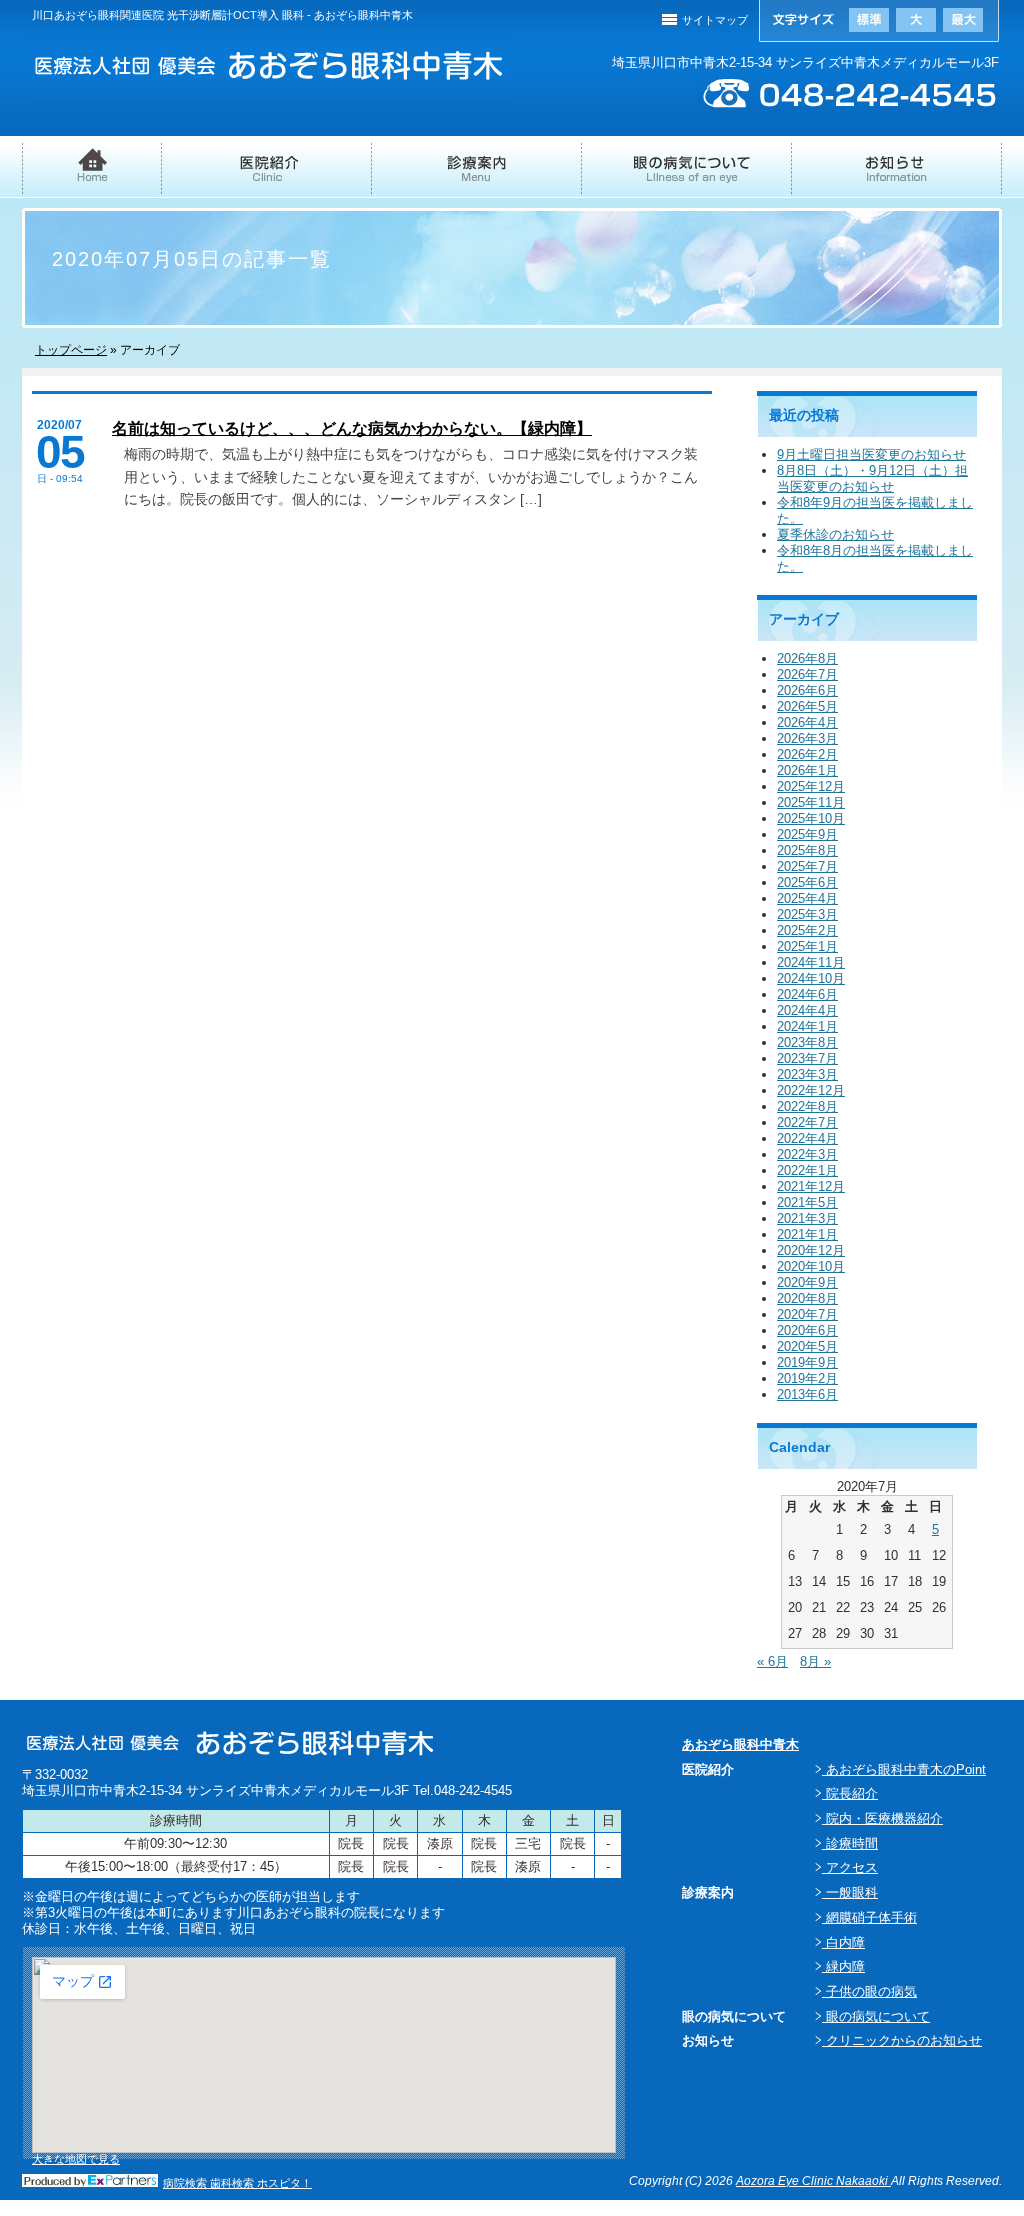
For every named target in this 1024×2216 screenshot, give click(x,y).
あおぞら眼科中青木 (740, 1744)
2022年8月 (807, 1106)
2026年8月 (807, 658)
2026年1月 (807, 770)
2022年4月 (807, 1138)
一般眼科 (850, 1892)
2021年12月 (811, 1186)
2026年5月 (807, 706)
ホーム (92, 177)
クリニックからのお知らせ (902, 2040)
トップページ (71, 350)
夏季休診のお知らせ (835, 534)
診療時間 (850, 1843)
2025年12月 (811, 786)
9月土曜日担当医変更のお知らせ (871, 454)
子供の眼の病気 (869, 1991)
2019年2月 (807, 1378)
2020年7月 (807, 1314)
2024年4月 (807, 1010)
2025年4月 (807, 898)
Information (897, 177)
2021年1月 (807, 1234)
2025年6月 (807, 882)
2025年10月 (811, 818)
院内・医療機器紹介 (882, 1818)
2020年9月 (807, 1282)
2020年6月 (807, 1330)
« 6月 (772, 1661)
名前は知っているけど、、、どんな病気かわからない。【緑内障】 (352, 428)
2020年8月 (807, 1298)
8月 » (815, 1661)
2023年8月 (807, 1042)
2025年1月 (807, 946)
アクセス (850, 1867)
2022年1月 (807, 1170)
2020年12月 (811, 1250)
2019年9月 (807, 1362)
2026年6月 (807, 690)
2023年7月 (807, 1058)
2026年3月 (807, 738)
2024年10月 (811, 978)
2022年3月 (807, 1154)
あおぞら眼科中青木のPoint (904, 1769)
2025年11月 (811, 802)
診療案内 (477, 176)
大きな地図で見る (76, 2159)
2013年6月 (807, 1394)
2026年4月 (807, 722)
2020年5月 (807, 1346)
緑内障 (843, 1966)
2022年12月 (811, 1090)
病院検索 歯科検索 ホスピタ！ (237, 2183)
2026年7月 (807, 674)
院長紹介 (850, 1793)
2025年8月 (807, 850)
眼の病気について (687, 177)
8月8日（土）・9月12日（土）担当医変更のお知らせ (872, 478)
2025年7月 (807, 866)
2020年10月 (811, 1266)
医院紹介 (267, 177)
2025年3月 (807, 914)
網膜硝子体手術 (869, 1917)
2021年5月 (807, 1202)
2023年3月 (807, 1074)
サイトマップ (715, 20)
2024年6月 (807, 994)
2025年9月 (807, 834)
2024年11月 (811, 962)
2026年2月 (807, 754)
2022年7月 (807, 1122)
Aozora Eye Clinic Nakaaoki (813, 2181)
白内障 (843, 1942)
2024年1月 (807, 1026)
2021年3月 (807, 1218)
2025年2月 (807, 930)
